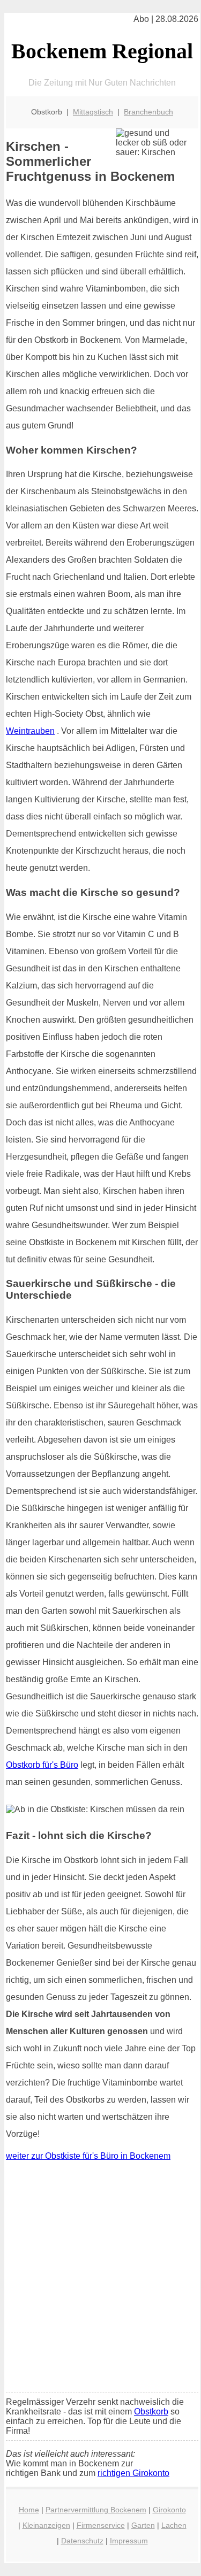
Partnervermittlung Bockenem (96, 2510)
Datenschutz (82, 2541)
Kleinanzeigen (46, 2525)
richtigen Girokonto (133, 2473)
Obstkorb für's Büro (42, 1765)
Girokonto (169, 2510)
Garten (143, 2525)
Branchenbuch (148, 112)
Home (29, 2510)
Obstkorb (151, 2412)
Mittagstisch (93, 112)
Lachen (174, 2525)
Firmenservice (101, 2525)
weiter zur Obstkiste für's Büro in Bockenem (88, 2156)
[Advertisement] (100, 2279)
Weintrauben (30, 731)
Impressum (129, 2541)
